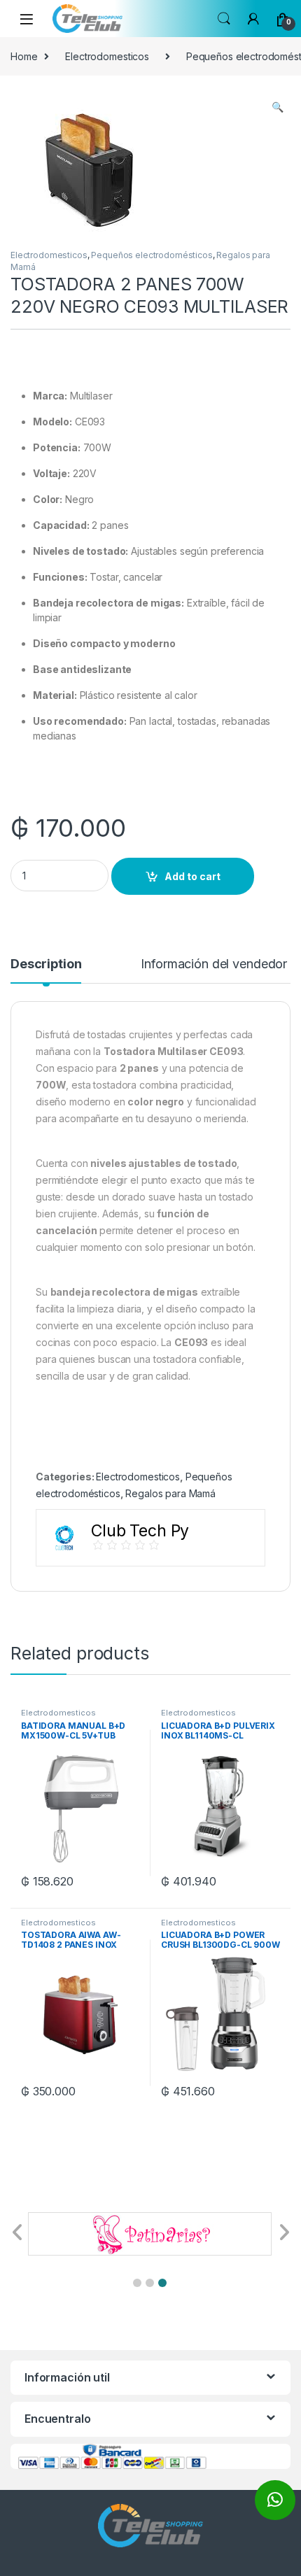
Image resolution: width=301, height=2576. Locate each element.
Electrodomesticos (107, 56)
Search (224, 19)
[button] (137, 2283)
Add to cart (192, 876)
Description (46, 964)
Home (24, 56)
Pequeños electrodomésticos (152, 255)
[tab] (46, 970)
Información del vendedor (214, 964)
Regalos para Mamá (170, 1493)
